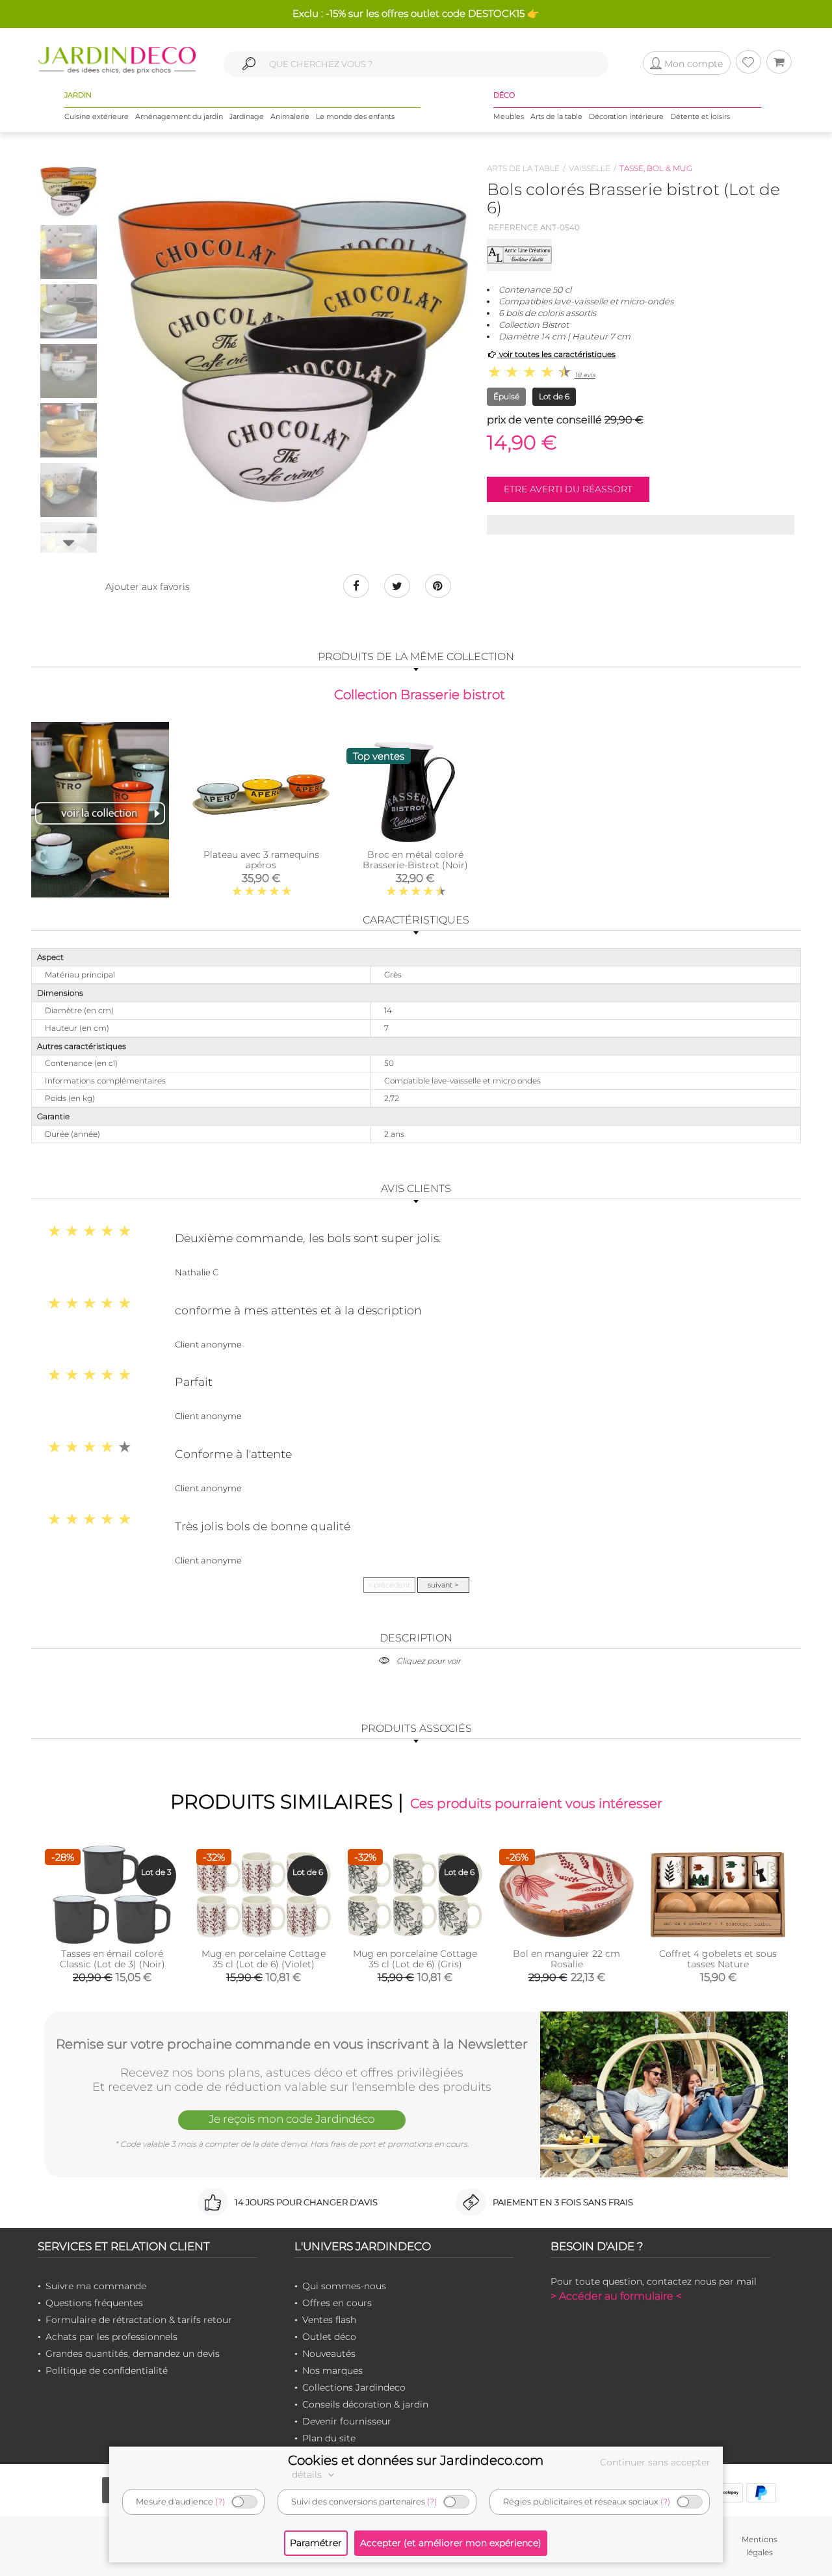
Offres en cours (337, 2303)
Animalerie (290, 116)
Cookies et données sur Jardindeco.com (416, 2460)
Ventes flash (329, 2320)
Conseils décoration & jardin (365, 2404)
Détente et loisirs (700, 116)
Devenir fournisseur (347, 2421)
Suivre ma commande (96, 2286)
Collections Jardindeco (354, 2387)
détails (308, 2475)
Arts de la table (556, 116)
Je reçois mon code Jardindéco (292, 2119)
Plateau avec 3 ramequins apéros (261, 860)
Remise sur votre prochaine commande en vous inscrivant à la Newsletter (292, 2044)
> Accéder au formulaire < (616, 2296)
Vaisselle (590, 168)
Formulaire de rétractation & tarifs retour (139, 2320)
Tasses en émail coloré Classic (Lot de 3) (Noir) (112, 1959)
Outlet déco (329, 2337)
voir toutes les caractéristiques (556, 354)
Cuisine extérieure (97, 116)
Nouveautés (329, 2354)
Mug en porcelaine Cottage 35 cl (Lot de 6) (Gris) (415, 1959)
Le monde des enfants (355, 116)
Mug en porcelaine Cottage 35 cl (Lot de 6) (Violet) (264, 1959)
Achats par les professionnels (111, 2337)
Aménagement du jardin (179, 116)
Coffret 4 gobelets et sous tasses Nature (718, 1959)
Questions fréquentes (94, 2303)
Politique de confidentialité (107, 2370)
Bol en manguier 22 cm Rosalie (566, 1959)
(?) (220, 2502)
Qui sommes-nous (344, 2286)
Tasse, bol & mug (656, 168)
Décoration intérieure (626, 116)
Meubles (509, 116)
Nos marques (332, 2370)
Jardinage (247, 116)
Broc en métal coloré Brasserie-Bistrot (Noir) (415, 860)
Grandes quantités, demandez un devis (133, 2354)
